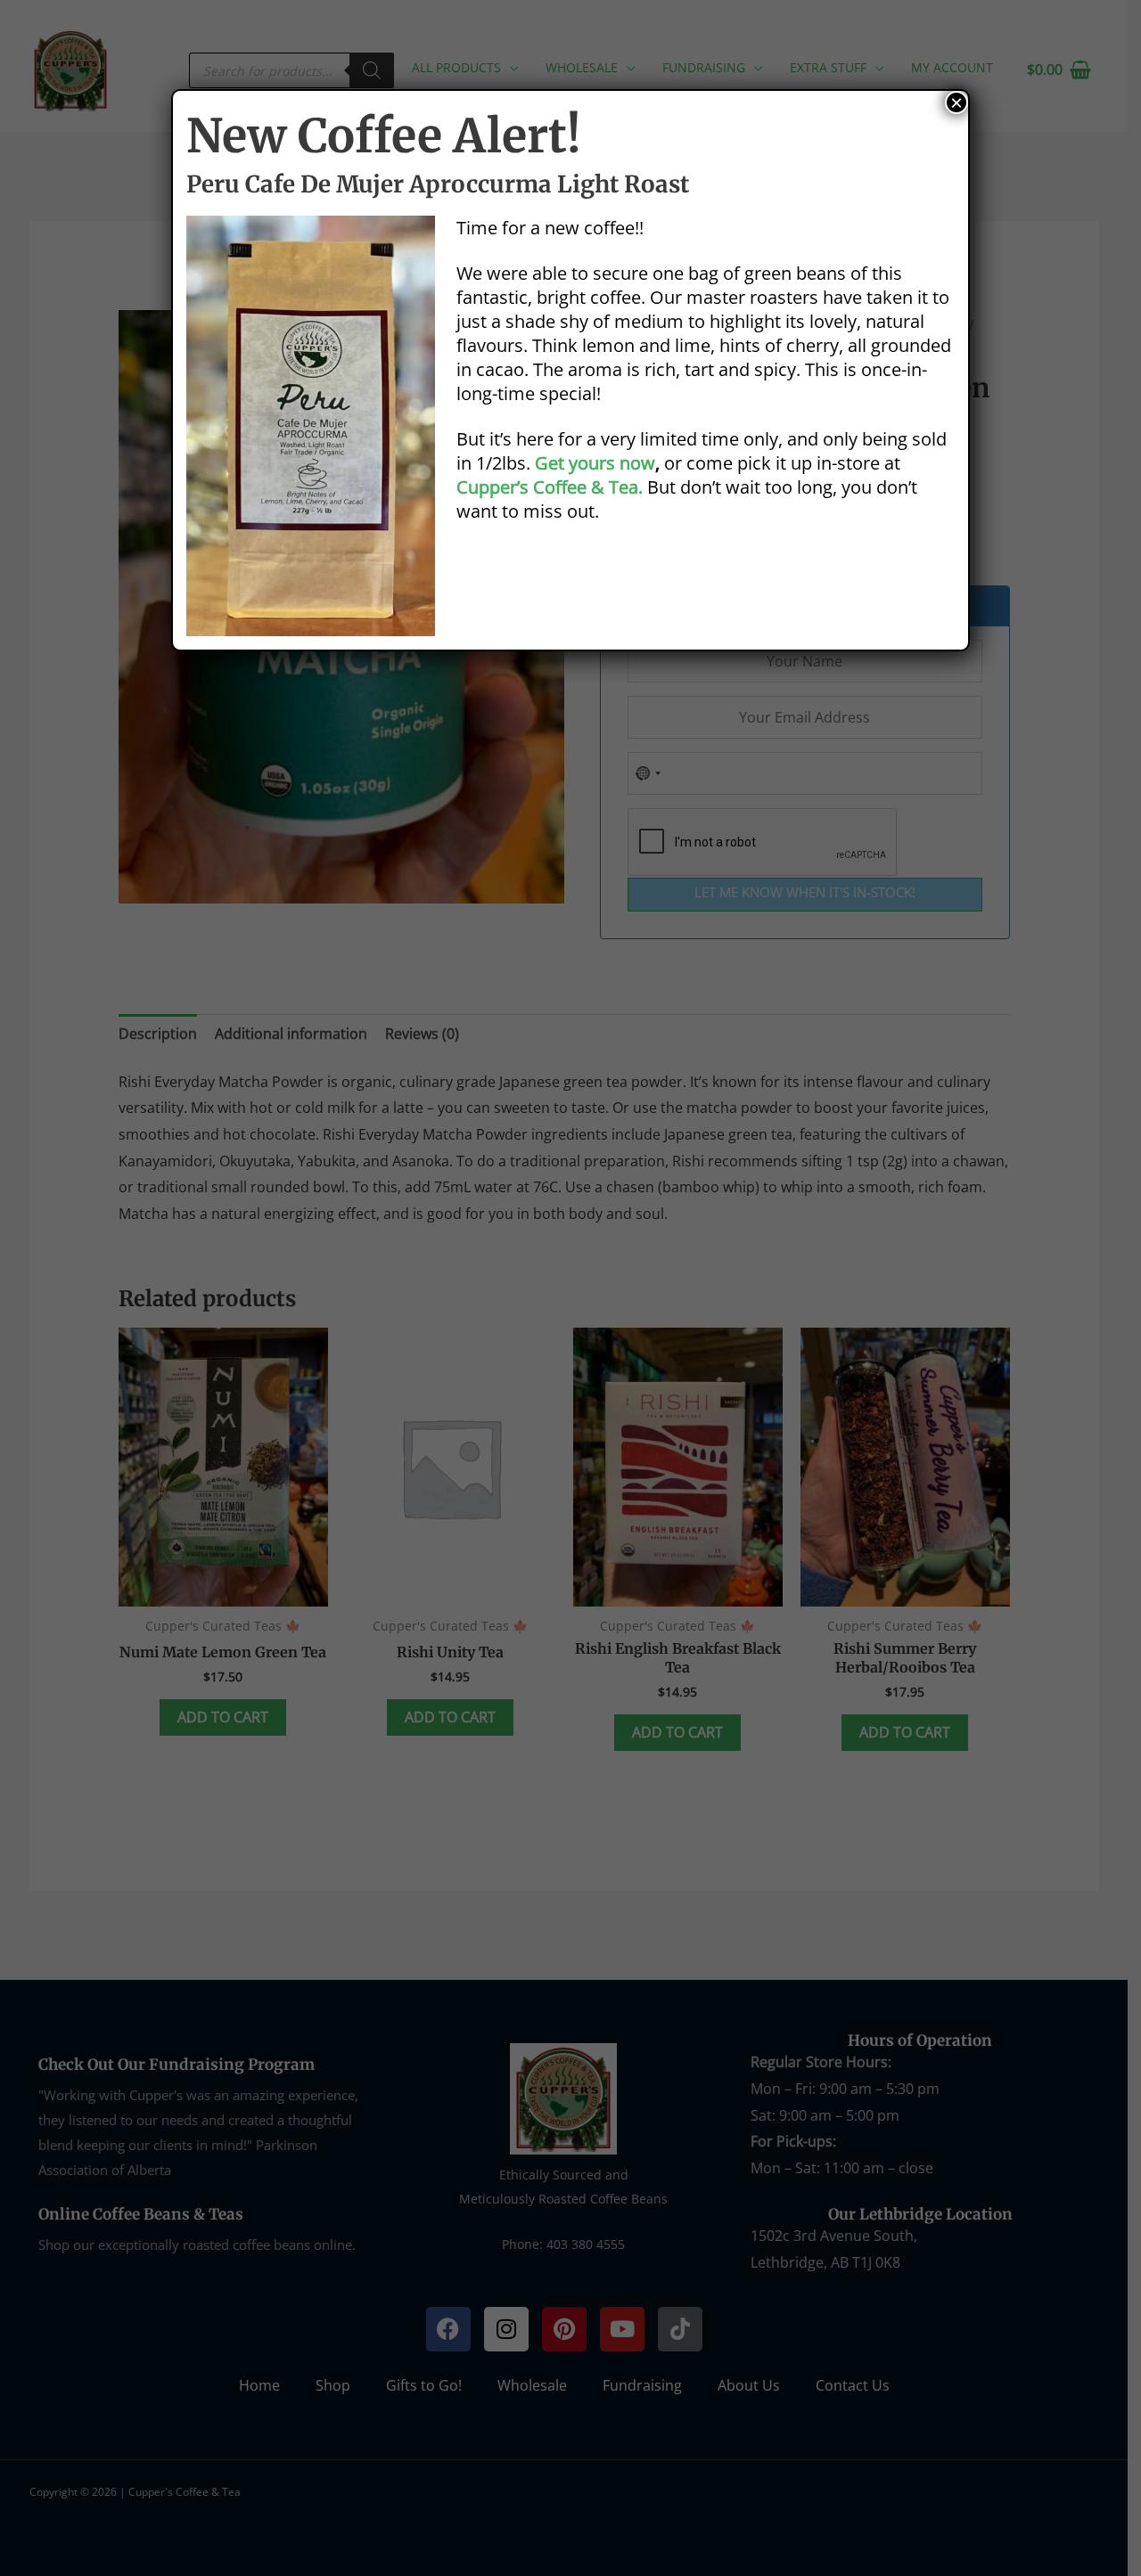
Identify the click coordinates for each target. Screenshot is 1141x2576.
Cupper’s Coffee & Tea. (550, 487)
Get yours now (595, 463)
